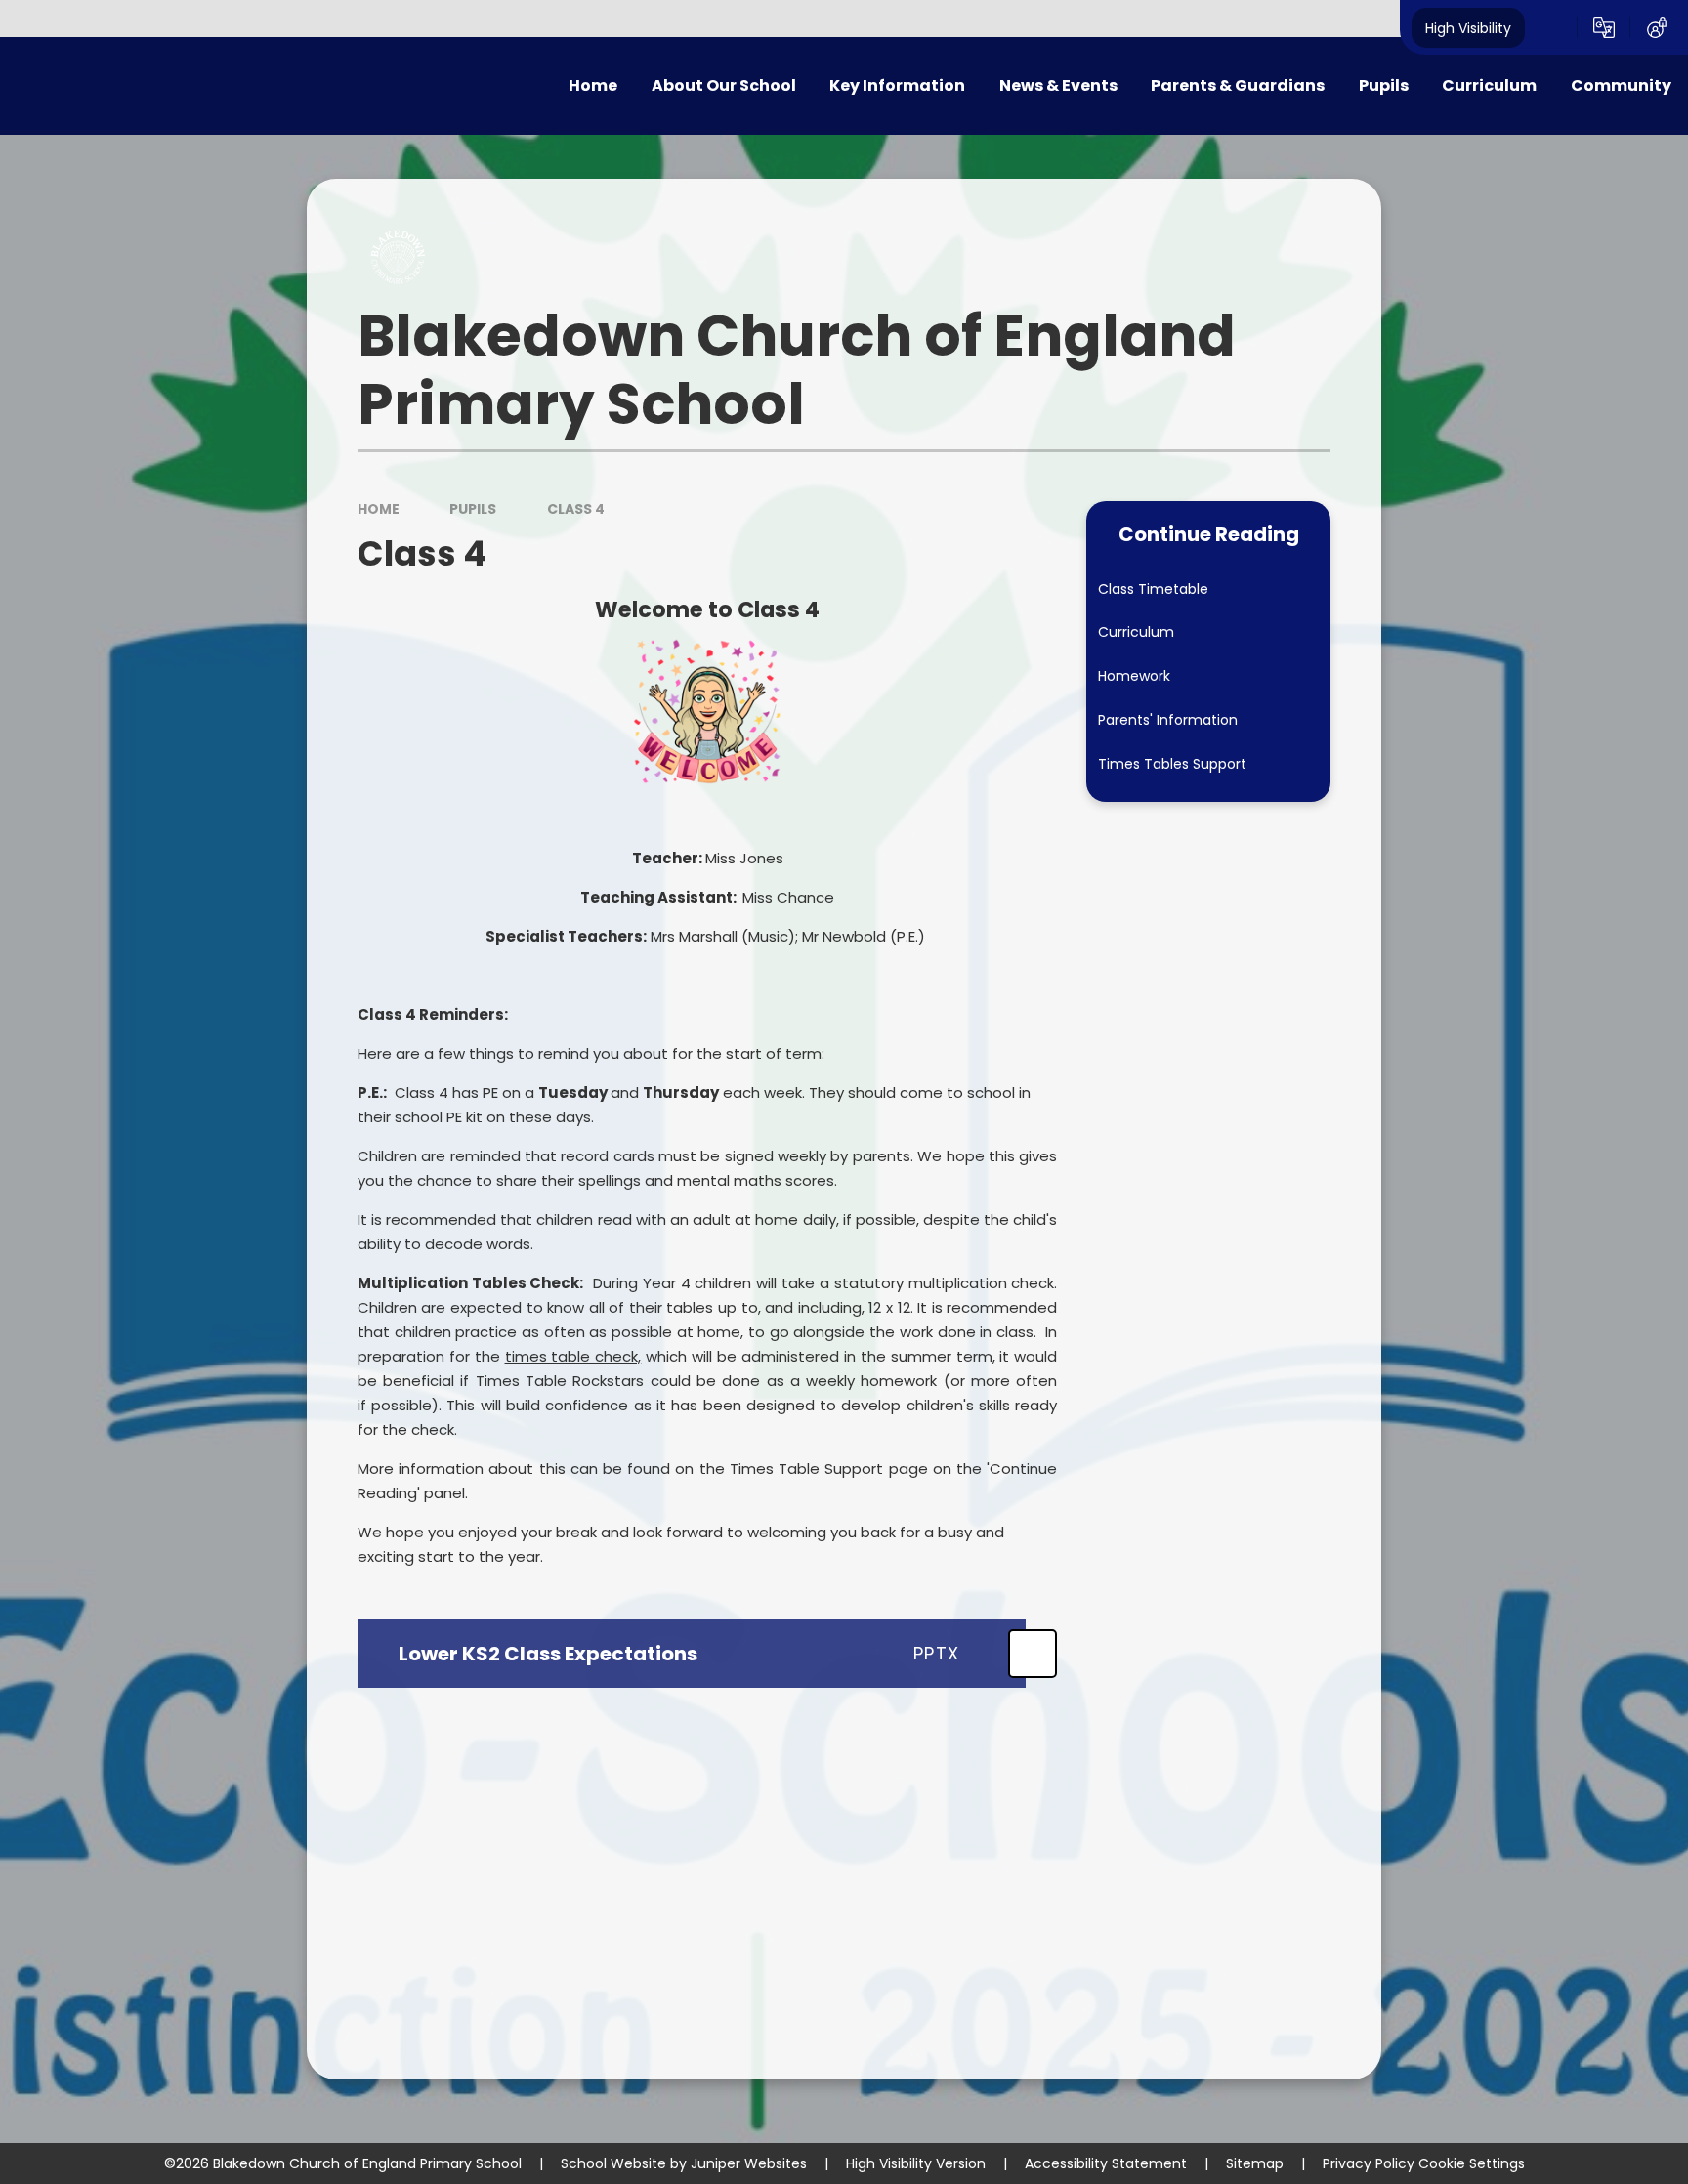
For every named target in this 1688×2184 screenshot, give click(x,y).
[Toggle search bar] (1551, 27)
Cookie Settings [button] (1472, 2163)
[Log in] (1657, 27)
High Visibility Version (916, 2163)
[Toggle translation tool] (1604, 27)
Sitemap (1255, 2163)
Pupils (473, 509)
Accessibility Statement (1106, 2163)
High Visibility (1468, 27)
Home (379, 509)
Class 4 (576, 509)
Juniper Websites (749, 2163)
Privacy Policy (1369, 2163)
